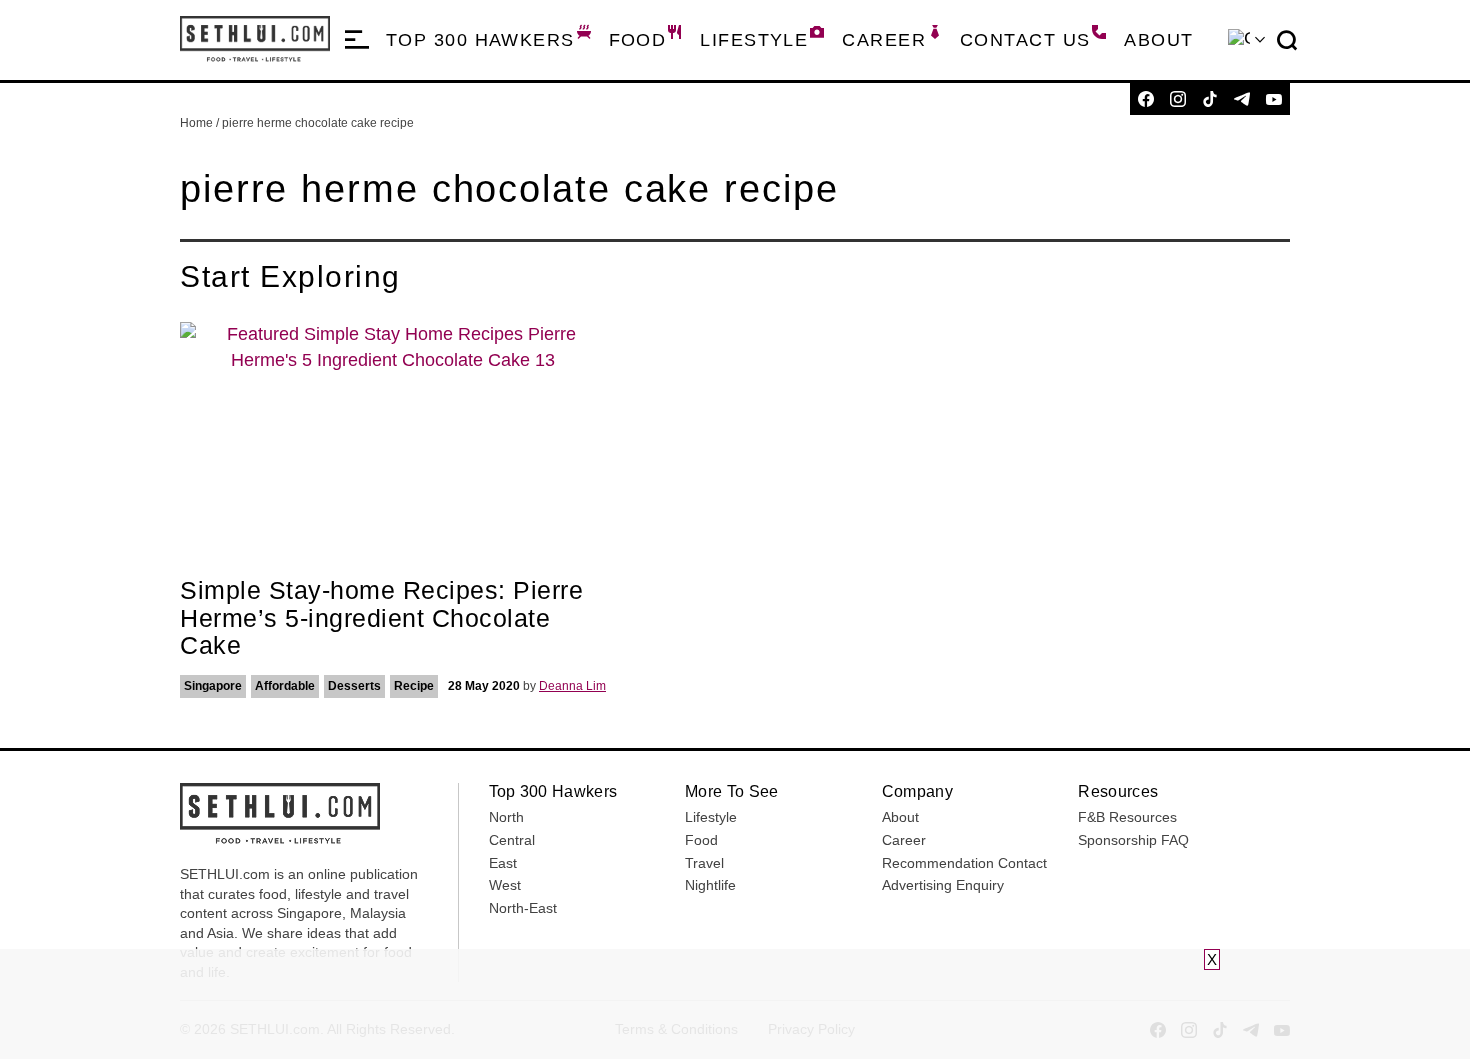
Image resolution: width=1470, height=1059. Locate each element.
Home (196, 123)
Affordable (285, 686)
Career (884, 40)
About (1158, 40)
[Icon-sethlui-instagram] (1178, 99)
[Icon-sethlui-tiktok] (1210, 99)
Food (638, 40)
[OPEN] (357, 40)
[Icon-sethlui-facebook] (1146, 99)
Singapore (213, 686)
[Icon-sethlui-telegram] (1242, 99)
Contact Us (1025, 40)
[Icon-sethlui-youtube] (1274, 99)
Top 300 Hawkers (480, 40)
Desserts (354, 686)
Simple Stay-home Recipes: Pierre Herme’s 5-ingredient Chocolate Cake (381, 617)
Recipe (414, 686)
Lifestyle (754, 40)
